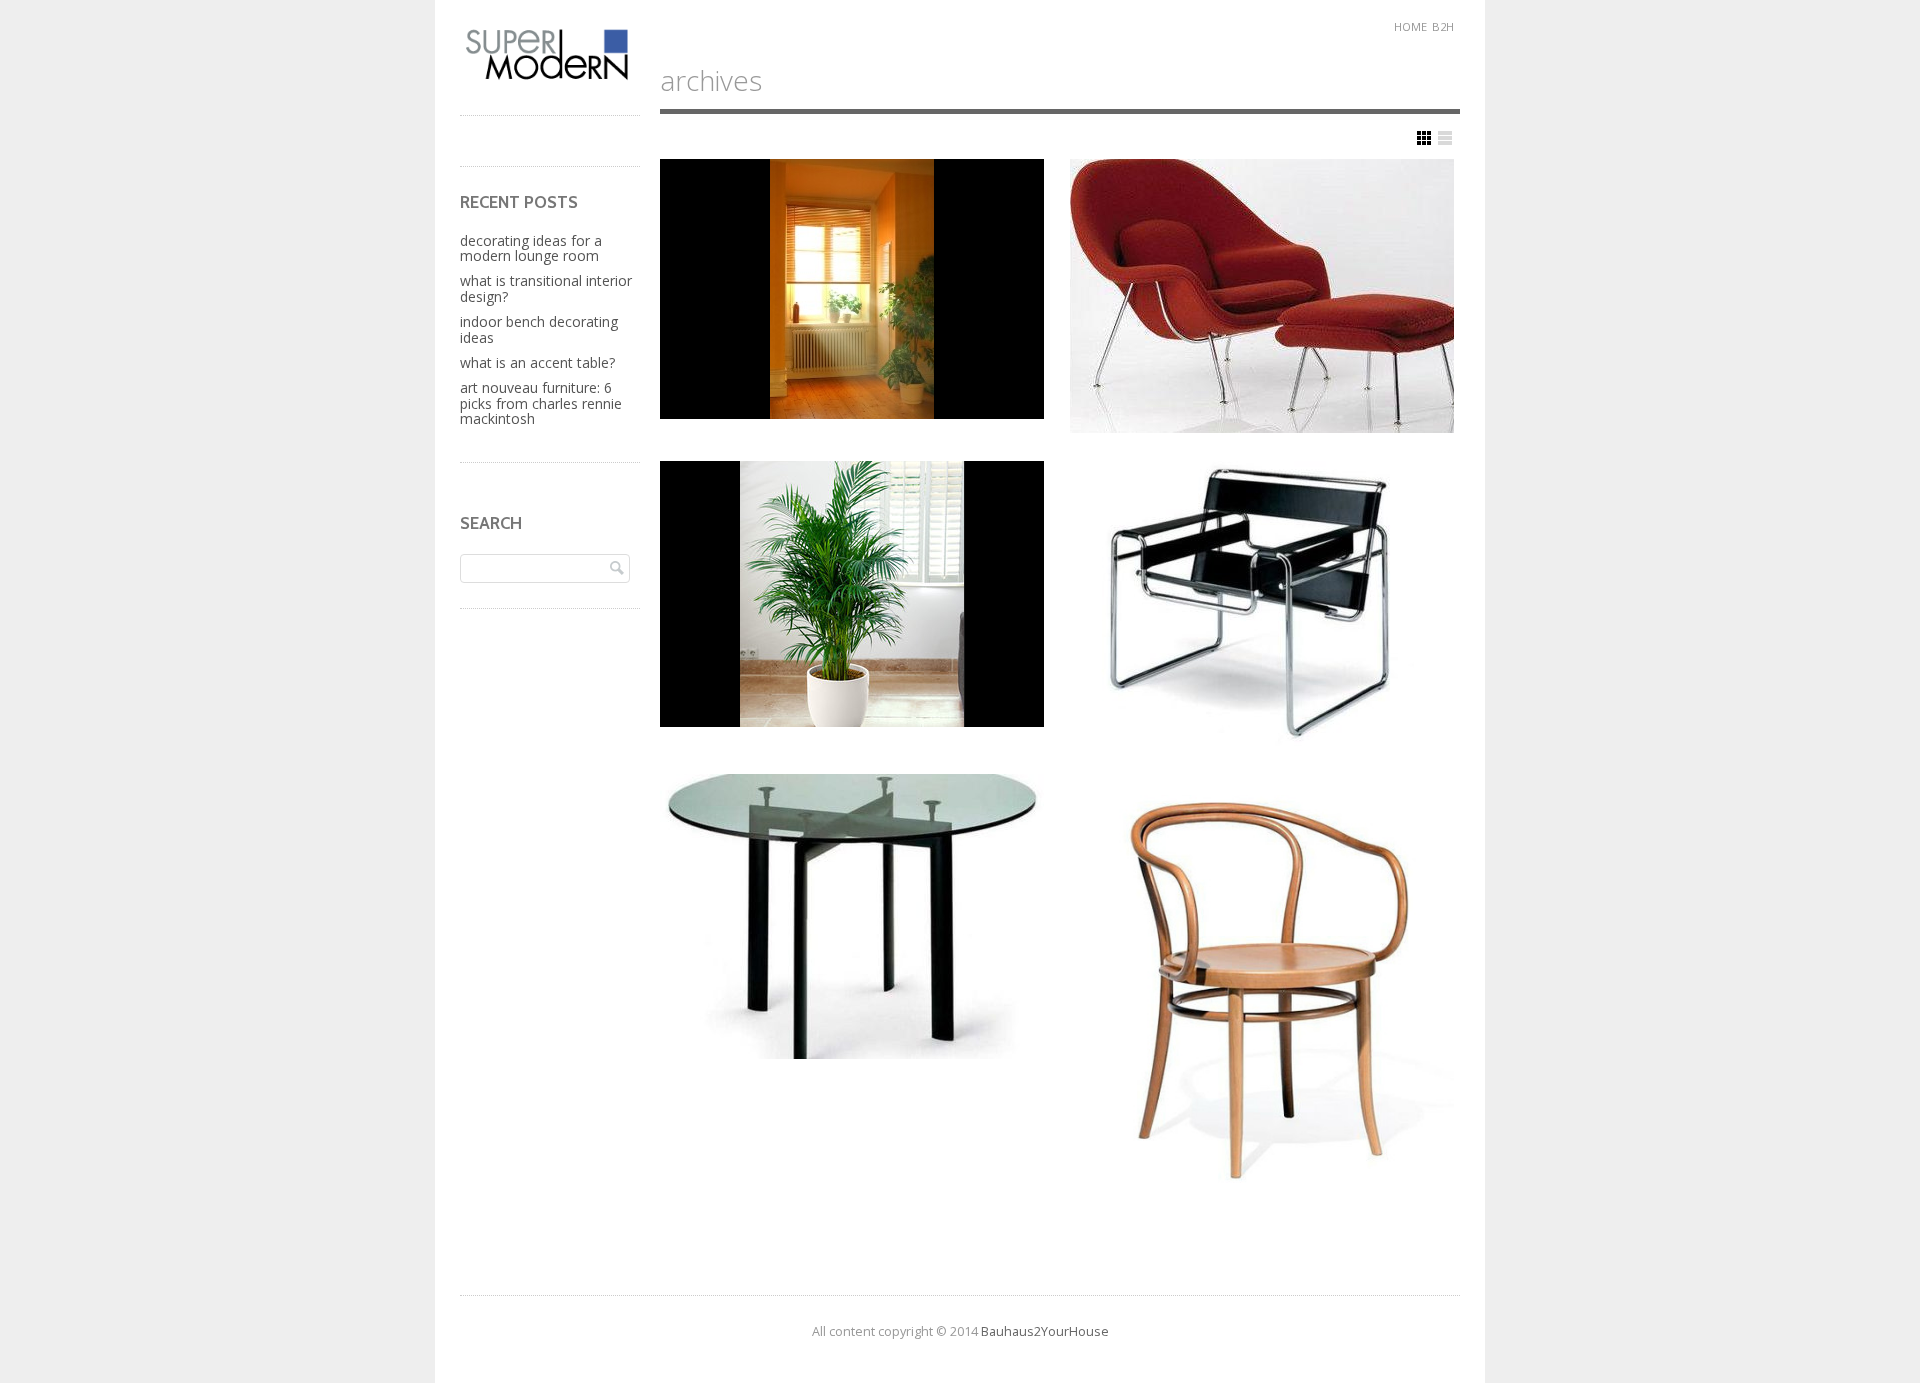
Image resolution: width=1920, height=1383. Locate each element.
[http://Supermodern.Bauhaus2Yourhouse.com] (550, 77)
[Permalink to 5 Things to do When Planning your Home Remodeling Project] (1262, 296)
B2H (1443, 26)
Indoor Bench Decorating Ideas (539, 329)
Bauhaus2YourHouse (1045, 1331)
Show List (1445, 138)
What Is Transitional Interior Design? (546, 288)
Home (1410, 26)
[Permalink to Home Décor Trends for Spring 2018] (852, 594)
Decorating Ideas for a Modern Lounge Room (531, 248)
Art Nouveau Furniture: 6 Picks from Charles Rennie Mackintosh (541, 403)
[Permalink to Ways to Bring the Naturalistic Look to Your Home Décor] (852, 289)
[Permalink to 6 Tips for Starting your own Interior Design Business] (852, 916)
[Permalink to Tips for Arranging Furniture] (1262, 603)
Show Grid (1424, 138)
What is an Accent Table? (537, 362)
